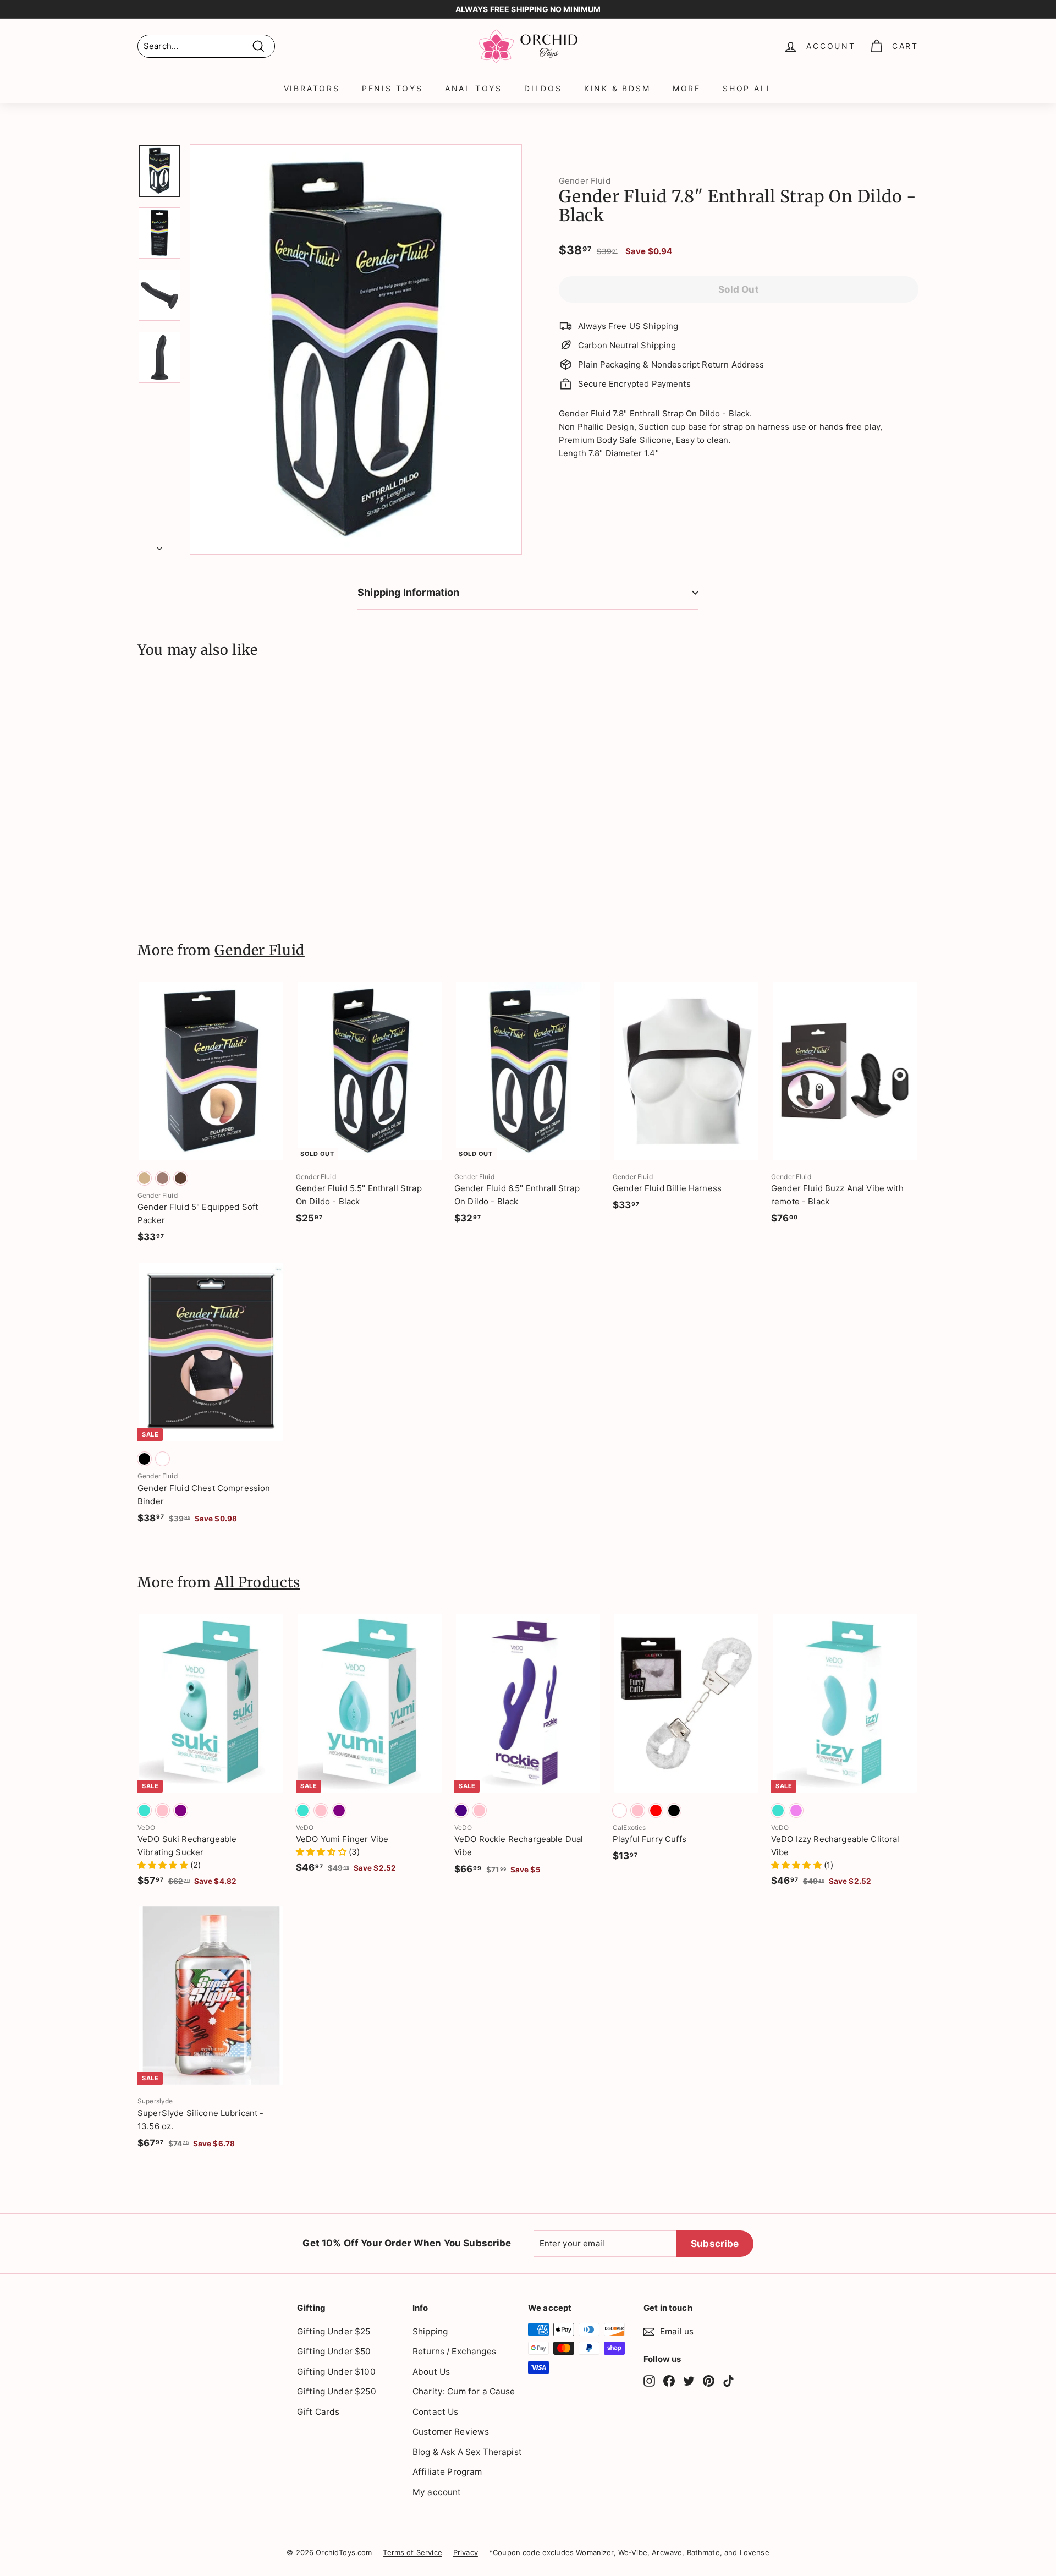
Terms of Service (412, 2552)
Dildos (543, 88)
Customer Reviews (451, 2432)
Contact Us (436, 2412)
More (687, 88)
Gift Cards (318, 2412)
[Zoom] (356, 349)
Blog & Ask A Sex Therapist (467, 2452)
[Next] (159, 545)
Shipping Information (409, 592)
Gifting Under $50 (334, 2351)
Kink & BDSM (617, 88)
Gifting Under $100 (336, 2372)
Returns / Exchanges (454, 2351)
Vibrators (312, 88)
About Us (431, 2372)
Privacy (466, 2552)
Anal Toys (474, 88)
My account (437, 2492)
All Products (257, 1582)
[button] (164, 1865)
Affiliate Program (447, 2472)
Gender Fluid (585, 181)
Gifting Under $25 (334, 2331)
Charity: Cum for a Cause (464, 2391)
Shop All (747, 88)
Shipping (430, 2331)
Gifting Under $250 (337, 2391)
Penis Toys (392, 88)
